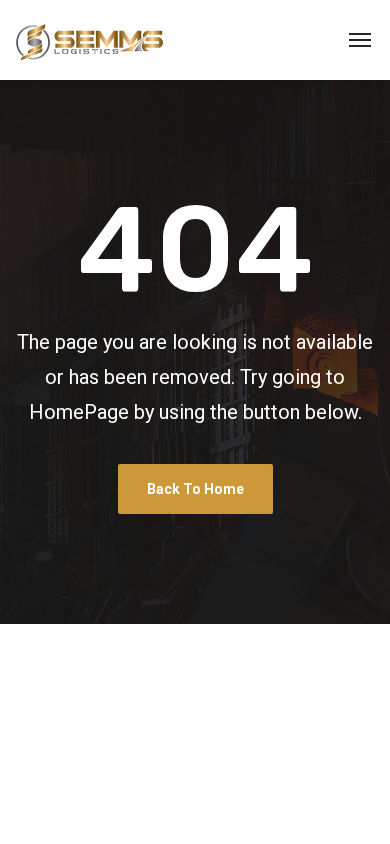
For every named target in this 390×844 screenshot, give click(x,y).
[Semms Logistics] (89, 40)
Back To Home (195, 489)
